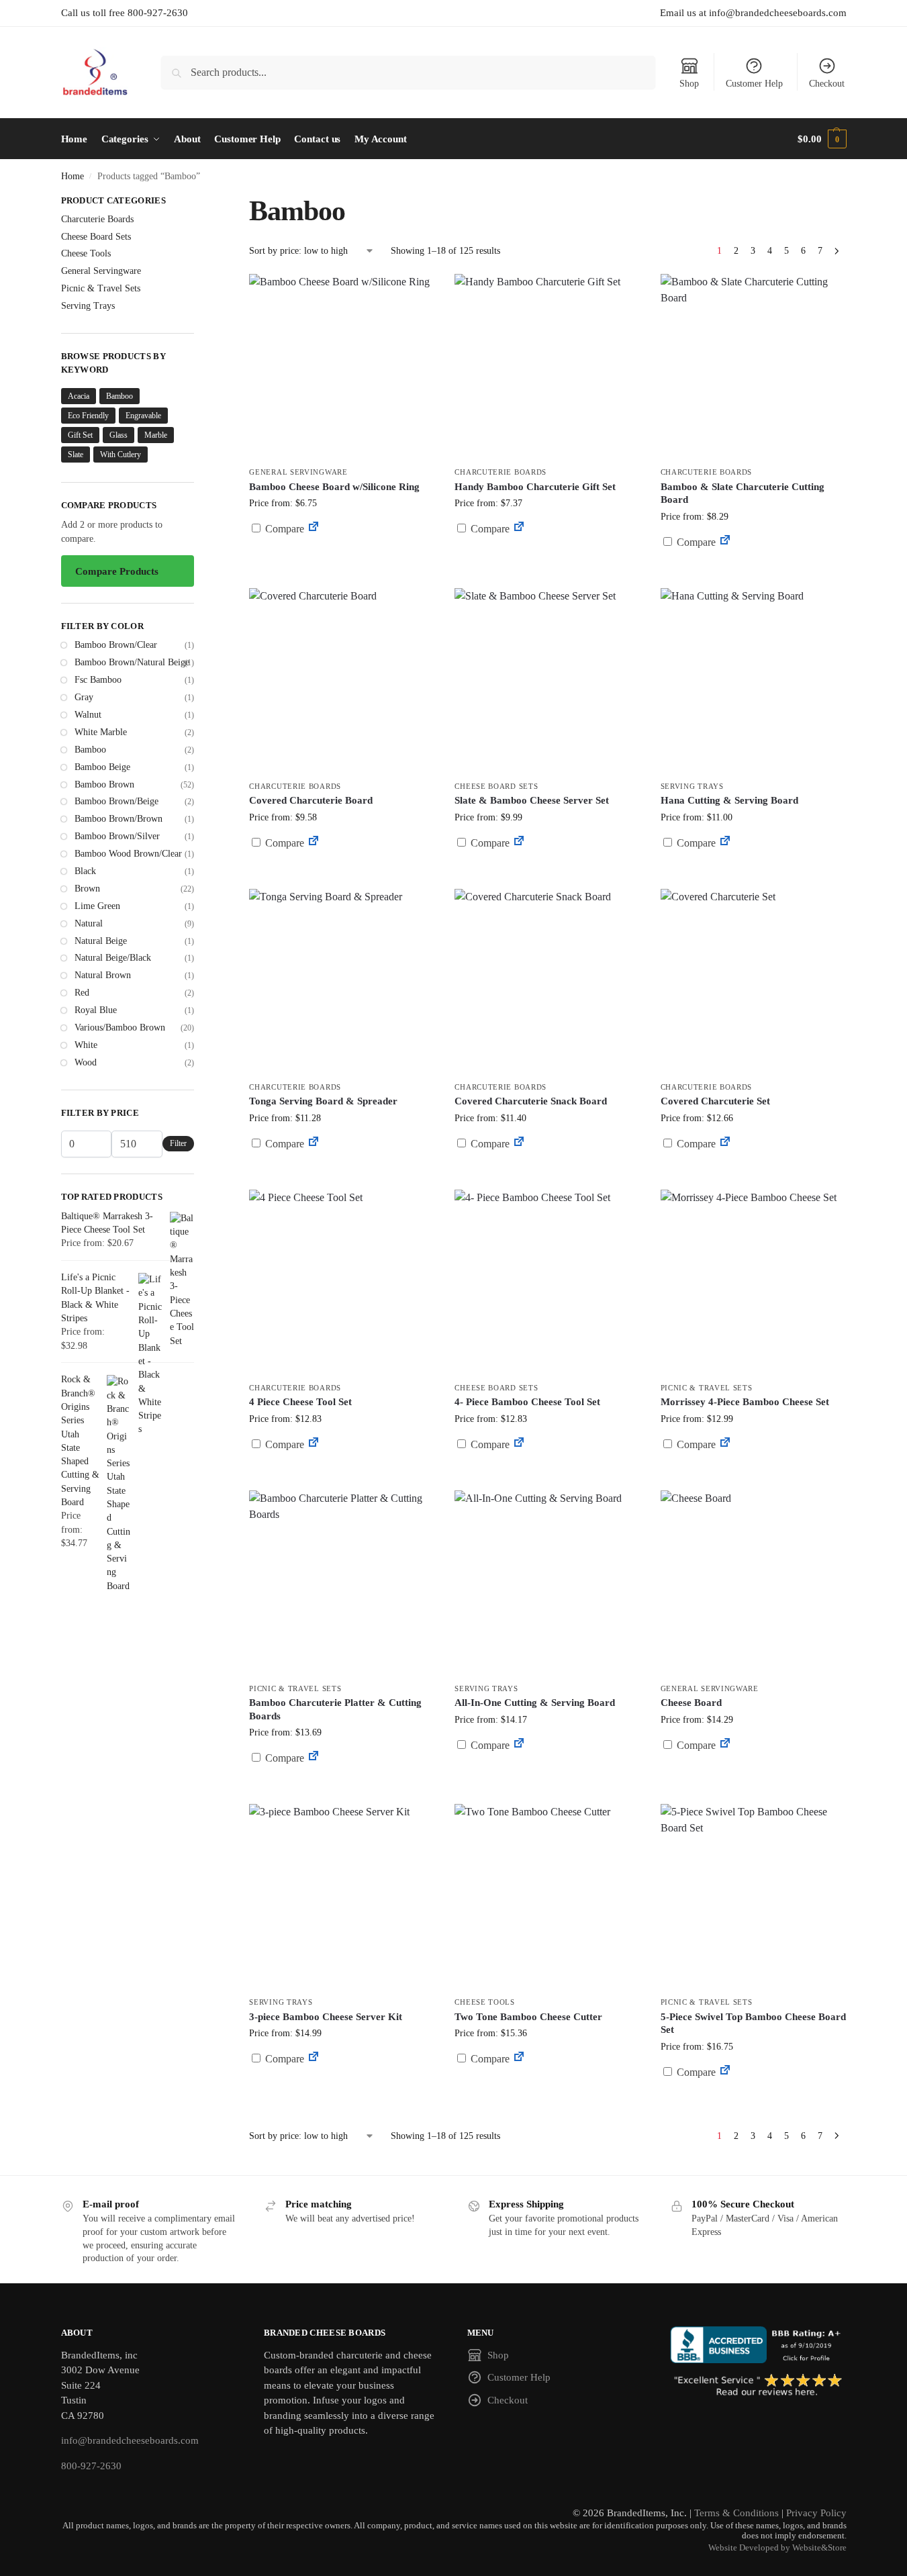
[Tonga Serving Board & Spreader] (342, 982)
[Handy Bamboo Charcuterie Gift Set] (547, 367)
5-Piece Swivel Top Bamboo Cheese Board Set (753, 2023)
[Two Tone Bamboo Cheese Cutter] (547, 1897)
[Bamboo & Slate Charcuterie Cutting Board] (753, 367)
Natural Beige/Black (113, 958)
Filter (178, 1143)
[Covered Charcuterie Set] (753, 982)
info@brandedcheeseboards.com (130, 2440)
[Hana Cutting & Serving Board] (753, 681)
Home (73, 176)
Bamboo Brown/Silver (117, 836)
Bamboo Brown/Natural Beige (132, 662)
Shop (689, 84)
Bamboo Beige (102, 767)
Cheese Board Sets (496, 786)
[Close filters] (198, 202)
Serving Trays (692, 786)
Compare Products (117, 571)
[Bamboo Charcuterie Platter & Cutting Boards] (342, 1583)
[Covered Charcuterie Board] (342, 681)
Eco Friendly (88, 416)
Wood (86, 1062)
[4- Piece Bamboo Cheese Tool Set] (547, 1282)
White (86, 1045)
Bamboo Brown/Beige (116, 801)
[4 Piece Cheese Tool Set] (342, 1282)
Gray (84, 697)
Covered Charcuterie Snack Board (531, 1101)
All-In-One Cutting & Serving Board (535, 1703)
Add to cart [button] (548, 554)
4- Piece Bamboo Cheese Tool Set (527, 1402)
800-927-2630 (91, 2466)
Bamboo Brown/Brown (118, 819)
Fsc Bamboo (98, 680)
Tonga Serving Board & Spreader (323, 1101)
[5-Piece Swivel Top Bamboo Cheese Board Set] (753, 1897)
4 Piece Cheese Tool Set (300, 1402)
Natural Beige (101, 941)
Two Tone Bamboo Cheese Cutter (528, 2017)
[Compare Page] (314, 529)
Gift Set (80, 435)
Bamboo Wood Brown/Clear (128, 854)
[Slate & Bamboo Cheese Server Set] (547, 681)
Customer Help (754, 84)
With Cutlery (121, 455)
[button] (822, 139)
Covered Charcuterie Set (715, 1101)
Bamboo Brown (104, 784)
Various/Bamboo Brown (120, 1028)
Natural (89, 923)
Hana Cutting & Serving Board (729, 800)
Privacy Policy (816, 2513)
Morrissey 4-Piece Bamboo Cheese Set (745, 1402)
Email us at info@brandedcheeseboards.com (753, 13)
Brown (87, 889)
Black (85, 871)
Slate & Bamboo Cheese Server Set (532, 800)
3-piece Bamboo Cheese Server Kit (326, 2017)
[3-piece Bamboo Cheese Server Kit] (342, 1897)
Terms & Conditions (736, 2513)
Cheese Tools (484, 2002)
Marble (156, 435)
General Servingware (298, 472)
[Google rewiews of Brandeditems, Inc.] (758, 2386)
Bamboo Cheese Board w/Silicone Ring (334, 487)
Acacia (79, 396)
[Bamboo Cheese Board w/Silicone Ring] (342, 367)
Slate (76, 455)
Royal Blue (96, 1010)
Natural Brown (103, 975)
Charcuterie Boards (500, 472)
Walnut (88, 715)
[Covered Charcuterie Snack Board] (547, 982)
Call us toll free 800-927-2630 (125, 13)
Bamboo (120, 396)
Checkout (827, 84)
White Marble (101, 732)
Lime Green (97, 906)
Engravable (143, 416)
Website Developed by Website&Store (777, 2548)
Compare (283, 529)
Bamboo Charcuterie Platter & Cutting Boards (335, 1709)
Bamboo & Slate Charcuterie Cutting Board (743, 493)
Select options (342, 561)
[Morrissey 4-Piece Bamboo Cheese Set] (753, 1282)
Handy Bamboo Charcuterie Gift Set (535, 487)
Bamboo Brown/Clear (116, 645)
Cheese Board (691, 1703)
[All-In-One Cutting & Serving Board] (547, 1583)
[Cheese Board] (753, 1583)
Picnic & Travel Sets (707, 1388)
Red (82, 993)
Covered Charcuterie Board (311, 800)
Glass (118, 435)
